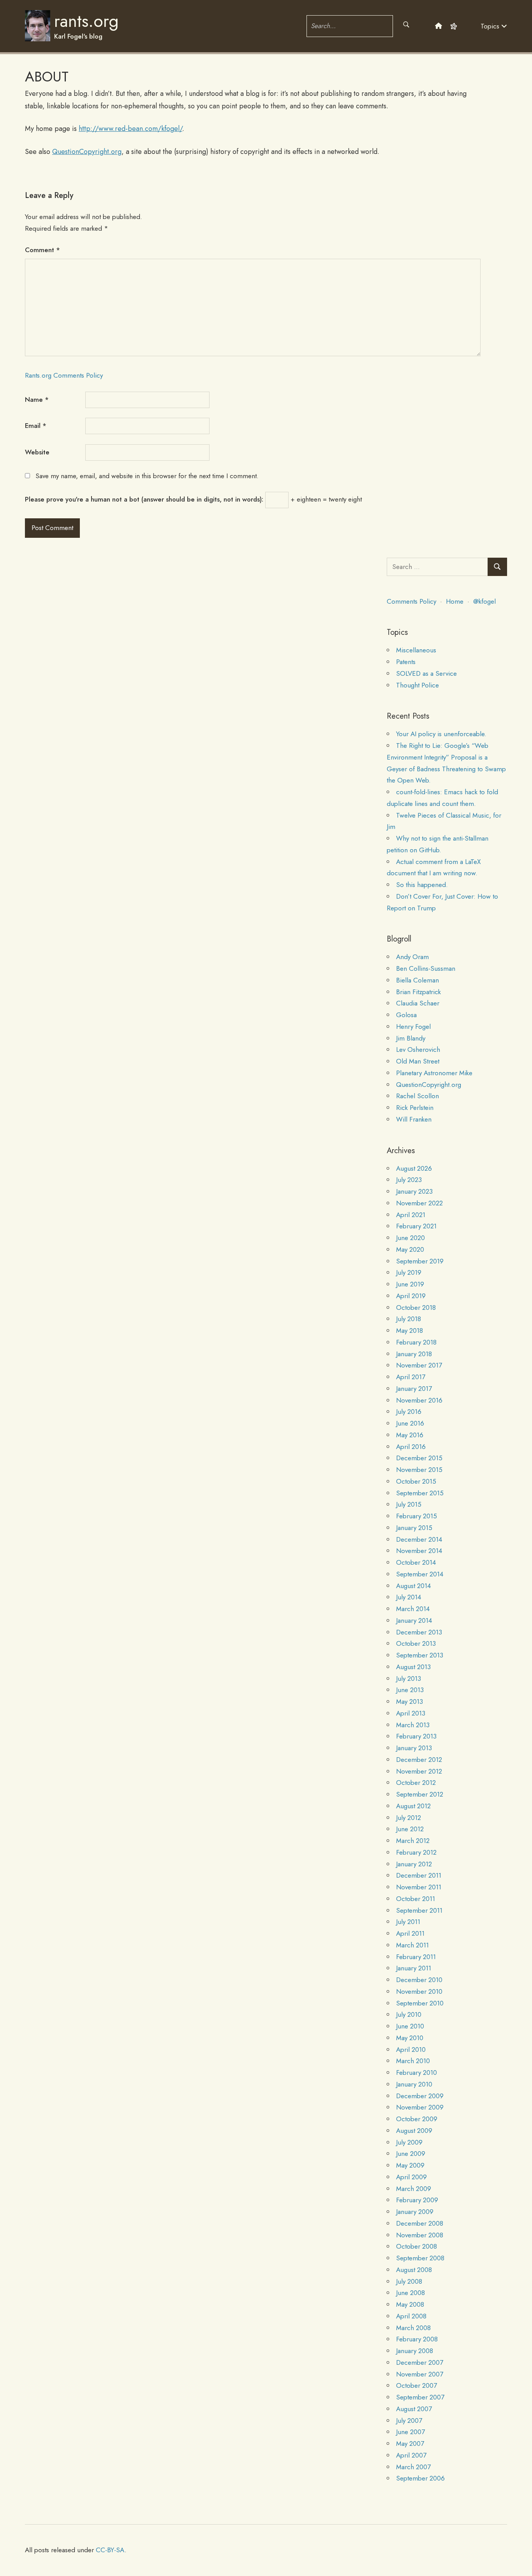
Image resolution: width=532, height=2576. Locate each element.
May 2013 (410, 1701)
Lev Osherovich (418, 1049)
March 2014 (413, 1609)
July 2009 (409, 2142)
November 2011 (419, 1887)
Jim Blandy (411, 1038)
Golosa (406, 1015)
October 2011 (416, 1899)
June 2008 (410, 2293)
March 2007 (413, 2467)
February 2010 (417, 2072)
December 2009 (420, 2096)
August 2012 (413, 1806)
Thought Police (417, 685)
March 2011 (412, 1945)
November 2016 (419, 1400)
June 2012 (410, 1829)
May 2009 (410, 2165)
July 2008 (409, 2281)
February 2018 (416, 1342)
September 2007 (420, 2397)
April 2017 (411, 1377)
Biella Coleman (417, 980)
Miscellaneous (416, 650)
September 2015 (420, 1493)
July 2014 (409, 1597)
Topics (491, 26)
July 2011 (408, 1922)
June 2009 (411, 2154)
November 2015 (419, 1470)
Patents (406, 662)
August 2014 (413, 1586)
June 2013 (410, 1690)
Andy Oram (412, 957)
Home (455, 601)
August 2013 (413, 1667)
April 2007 (411, 2455)
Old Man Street (418, 1061)
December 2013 (419, 1632)
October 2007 (417, 2385)
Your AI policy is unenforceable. (441, 734)
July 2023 (409, 1180)
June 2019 (410, 1284)
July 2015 (409, 1504)
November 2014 (419, 1551)
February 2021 (416, 1226)
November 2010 (419, 1991)
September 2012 (420, 1794)
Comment (42, 250)
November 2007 (420, 2374)
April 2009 (411, 2177)
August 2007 (414, 2409)
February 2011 (416, 1957)
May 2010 (410, 2038)
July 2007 (409, 2421)
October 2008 (417, 2246)
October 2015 (416, 1481)
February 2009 (417, 2200)
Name (37, 399)
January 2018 (414, 1354)
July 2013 (409, 1678)
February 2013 (416, 1736)
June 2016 (410, 1423)
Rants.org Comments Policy (64, 375)
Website (37, 452)
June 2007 (410, 2432)
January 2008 (415, 2351)
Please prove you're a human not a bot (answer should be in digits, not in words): (144, 499)
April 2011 (410, 1933)
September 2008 (420, 2258)
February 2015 (417, 1516)
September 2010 (420, 2003)
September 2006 (420, 2478)
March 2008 (413, 2328)
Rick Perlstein (415, 1108)
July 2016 (409, 1412)
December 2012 (419, 1760)
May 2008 (410, 2304)
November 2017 (419, 1365)
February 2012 (416, 1852)
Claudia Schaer (418, 1003)
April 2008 (411, 2316)
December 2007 (420, 2362)
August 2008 (414, 2270)
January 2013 (414, 1748)
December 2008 (420, 2223)
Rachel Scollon (417, 1096)
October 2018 (416, 1307)
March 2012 (413, 1841)
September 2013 (420, 1655)
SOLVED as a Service (426, 673)
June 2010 (410, 2026)
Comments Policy (411, 601)
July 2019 (409, 1272)
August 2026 (414, 1168)
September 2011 (419, 1910)
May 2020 (410, 1249)
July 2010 (409, 2014)
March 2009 (414, 2189)
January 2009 (415, 2212)
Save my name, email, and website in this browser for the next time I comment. (147, 476)
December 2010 (419, 1980)
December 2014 (419, 1539)
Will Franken (414, 1119)
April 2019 (411, 1296)
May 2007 (410, 2443)
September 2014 (420, 1574)
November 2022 (419, 1203)
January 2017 (414, 1389)
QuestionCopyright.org (87, 152)
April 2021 (411, 1215)
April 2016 (411, 1447)
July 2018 (409, 1319)
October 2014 (416, 1562)
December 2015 (419, 1458)
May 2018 (410, 1330)
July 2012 (409, 1818)
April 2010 (411, 2049)
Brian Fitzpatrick (418, 992)
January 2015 (414, 1528)
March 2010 (413, 2061)
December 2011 (419, 1875)
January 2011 (414, 1968)
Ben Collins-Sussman (426, 968)
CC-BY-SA (110, 2550)
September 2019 (420, 1261)
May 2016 (410, 1435)
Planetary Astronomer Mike (434, 1073)
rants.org (86, 21)
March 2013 (413, 1725)
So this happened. (422, 885)
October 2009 (417, 2119)
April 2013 (411, 1713)
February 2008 (417, 2339)
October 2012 (416, 1783)
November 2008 (420, 2235)
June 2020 (410, 1238)
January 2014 (414, 1620)
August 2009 (414, 2131)
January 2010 (414, 2084)
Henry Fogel (413, 1027)
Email (36, 426)
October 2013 (416, 1643)
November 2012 (419, 1771)
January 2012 (414, 1864)
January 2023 (414, 1191)
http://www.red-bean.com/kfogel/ (130, 129)
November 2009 (420, 2107)
